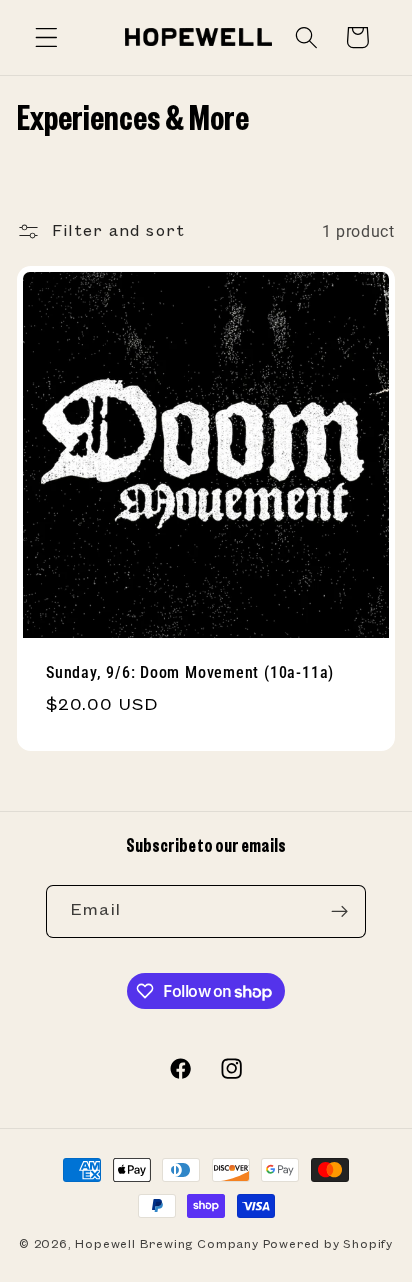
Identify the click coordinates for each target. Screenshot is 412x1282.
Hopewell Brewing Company (166, 1244)
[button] (46, 37)
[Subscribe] (339, 912)
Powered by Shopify (328, 1244)
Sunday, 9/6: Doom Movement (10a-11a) (190, 673)
